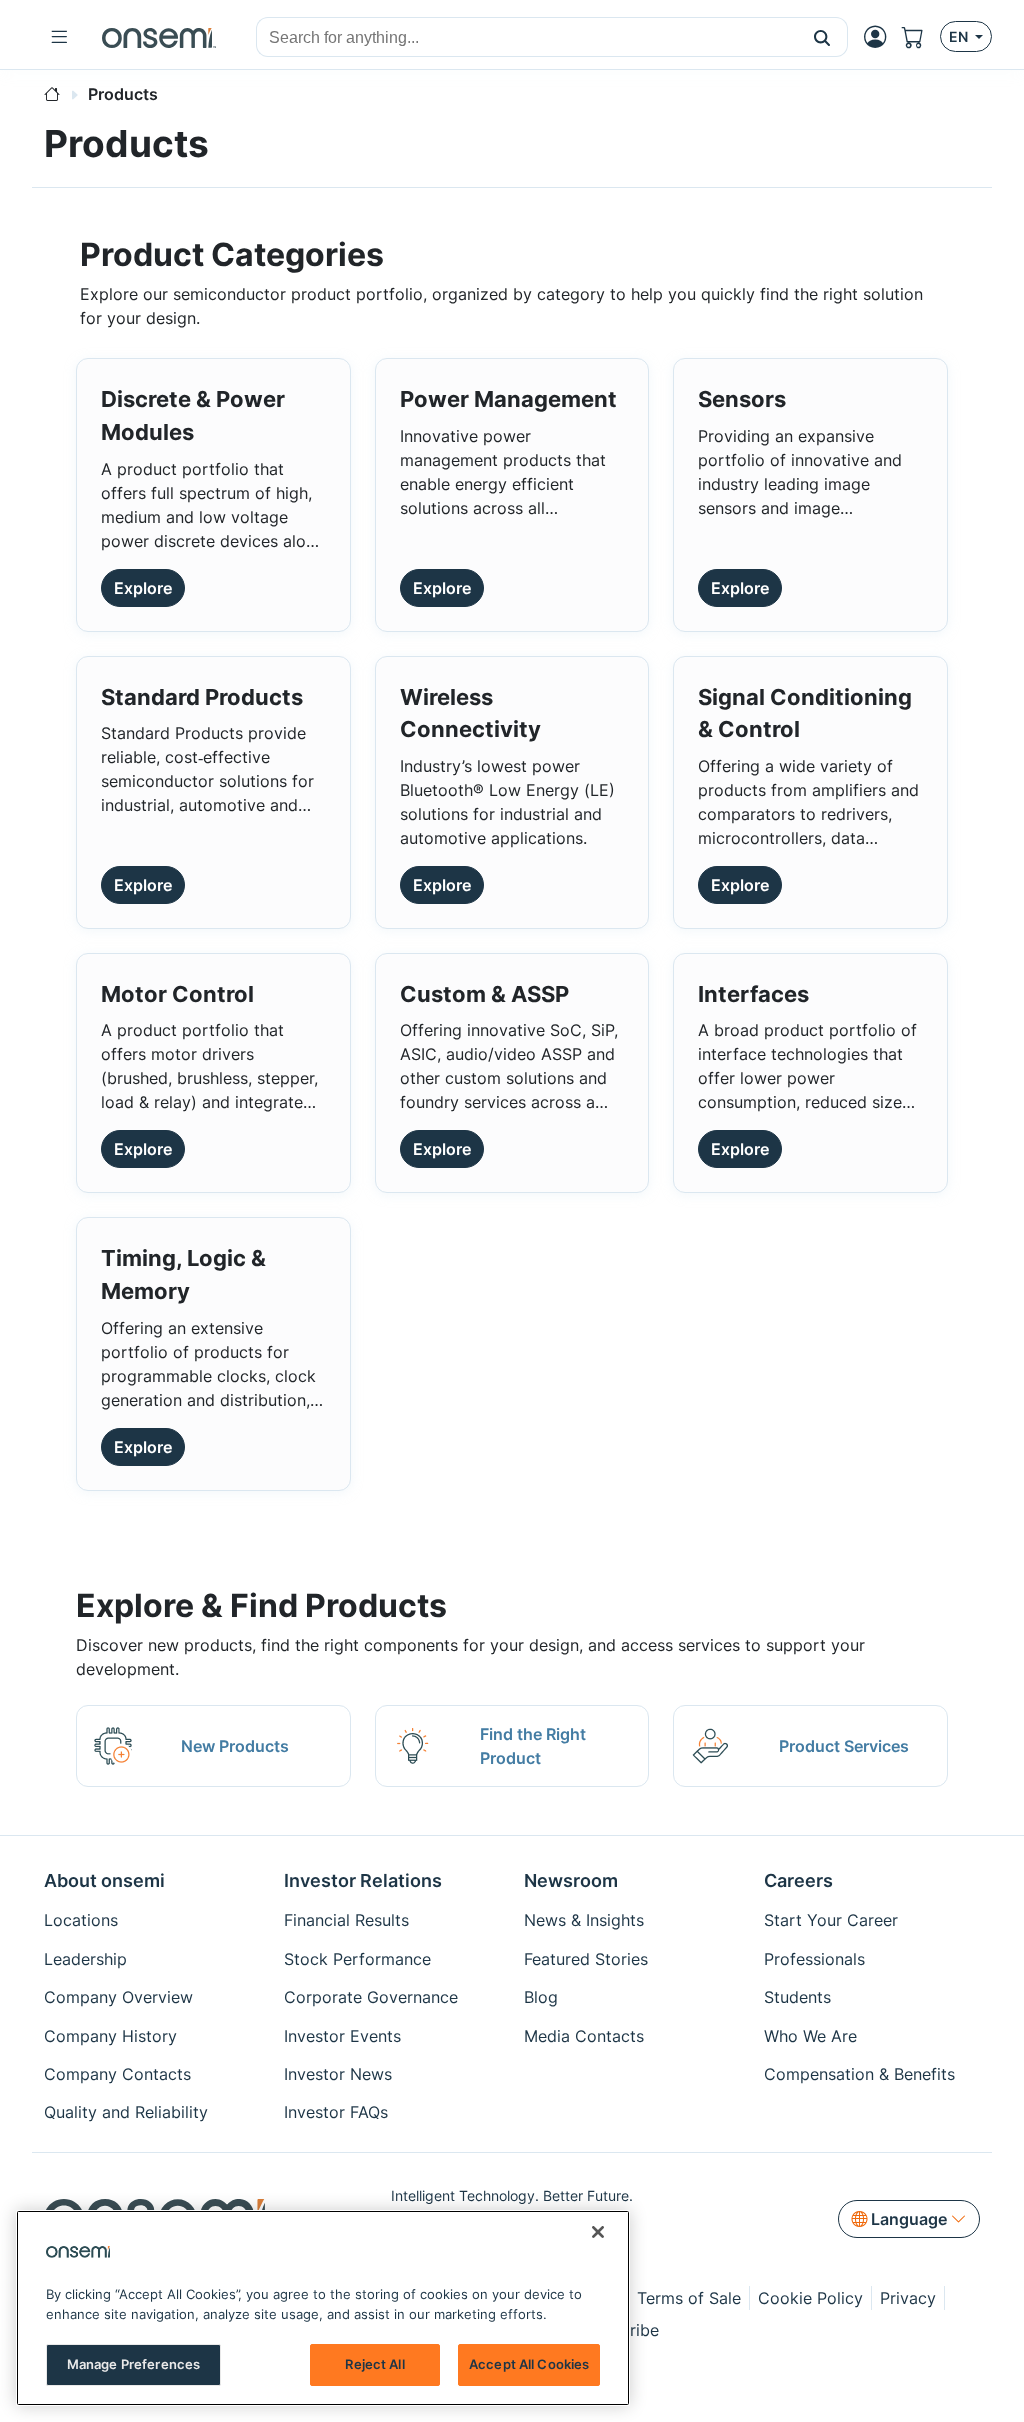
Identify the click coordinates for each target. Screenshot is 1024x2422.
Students (797, 1997)
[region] (323, 2308)
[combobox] (527, 38)
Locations (81, 1920)
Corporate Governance (371, 1997)
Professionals (814, 1959)
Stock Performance (357, 1959)
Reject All (374, 2364)
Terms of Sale (689, 2298)
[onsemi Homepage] (159, 37)
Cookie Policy (810, 2298)
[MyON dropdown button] (881, 37)
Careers (798, 1880)
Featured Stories (586, 1959)
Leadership (85, 1959)
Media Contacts (584, 2036)
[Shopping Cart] (921, 37)
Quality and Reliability (126, 2112)
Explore (143, 588)
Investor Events (342, 2036)
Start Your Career (831, 1920)
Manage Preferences (133, 2364)
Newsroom (571, 1880)
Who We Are (810, 2036)
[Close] (598, 2232)
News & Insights (584, 1920)
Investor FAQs (336, 2112)
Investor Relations (363, 1880)
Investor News (338, 2074)
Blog (541, 1997)
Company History (110, 2036)
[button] (822, 37)
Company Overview (118, 1997)
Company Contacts (117, 2074)
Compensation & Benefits (859, 2074)
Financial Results (346, 1920)
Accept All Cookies (529, 2364)
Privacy (908, 2298)
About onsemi (104, 1880)
